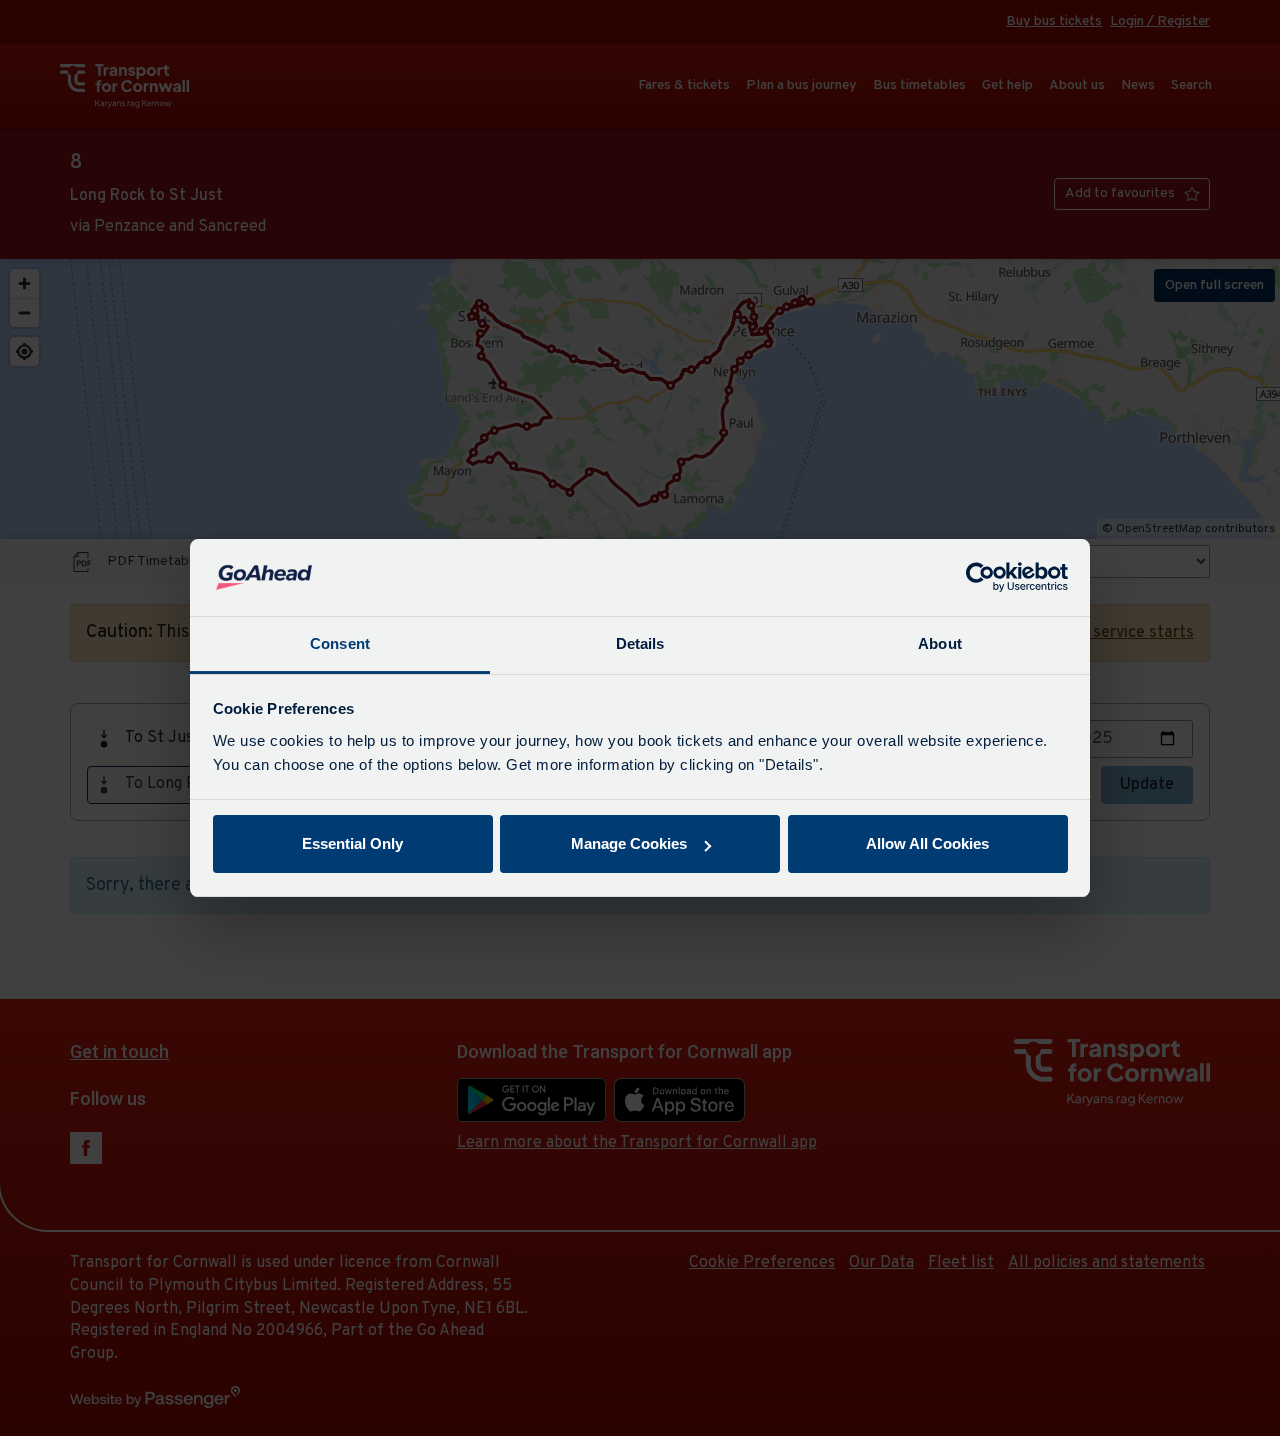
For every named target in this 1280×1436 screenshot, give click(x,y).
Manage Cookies (629, 843)
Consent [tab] (340, 643)
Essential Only (352, 843)
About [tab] (940, 643)
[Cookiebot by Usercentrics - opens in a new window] (980, 578)
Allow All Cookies (927, 843)
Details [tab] (640, 643)
